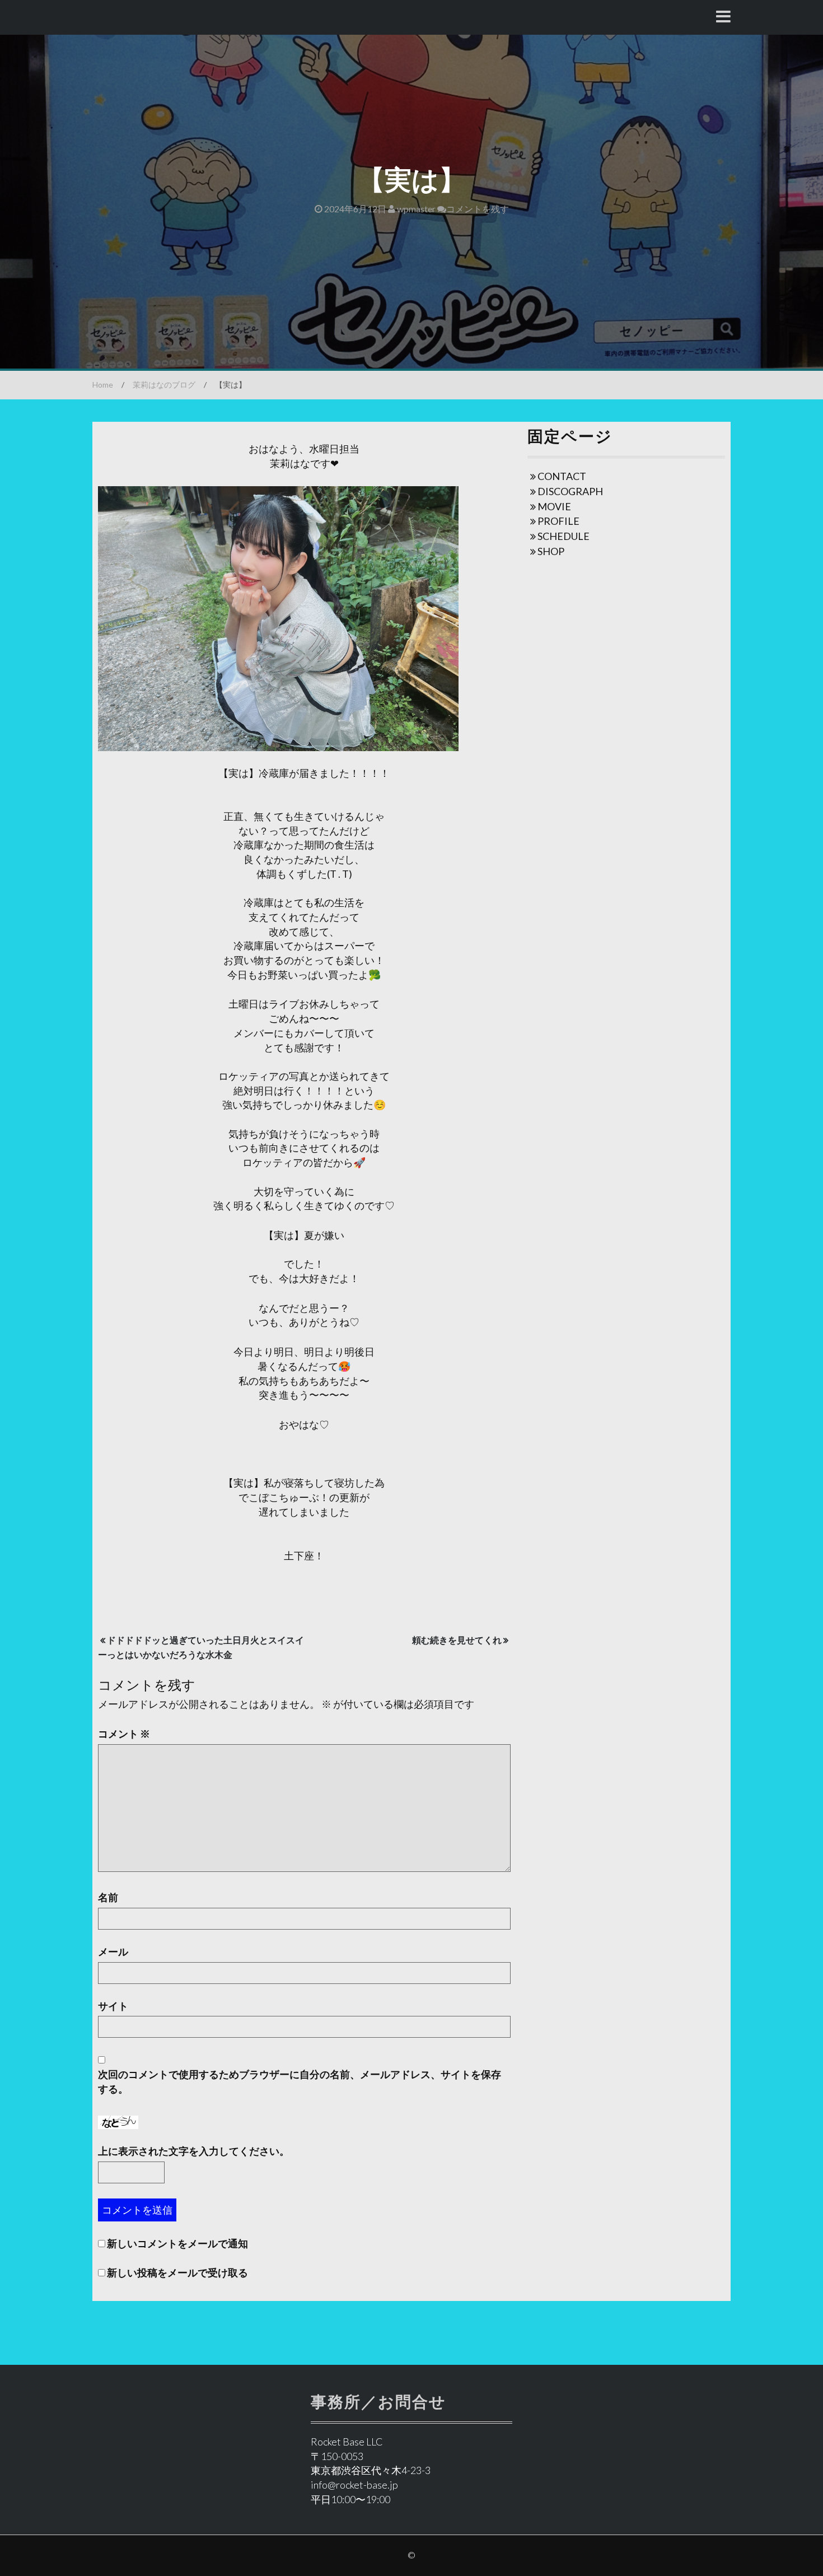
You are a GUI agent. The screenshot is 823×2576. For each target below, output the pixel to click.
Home (103, 385)
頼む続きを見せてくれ (457, 1640)
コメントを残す (478, 209)
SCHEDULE (564, 536)
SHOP (551, 551)
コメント (124, 1734)
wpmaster (415, 209)
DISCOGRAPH (570, 491)
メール (113, 1951)
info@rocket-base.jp (354, 2485)
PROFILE (558, 521)
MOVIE (554, 506)
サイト (113, 2006)
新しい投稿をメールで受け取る (177, 2272)
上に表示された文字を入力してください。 (194, 2151)
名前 (108, 1897)
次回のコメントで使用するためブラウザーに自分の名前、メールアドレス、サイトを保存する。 (300, 2081)
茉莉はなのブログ (164, 385)
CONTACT (562, 476)
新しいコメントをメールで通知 (177, 2243)
